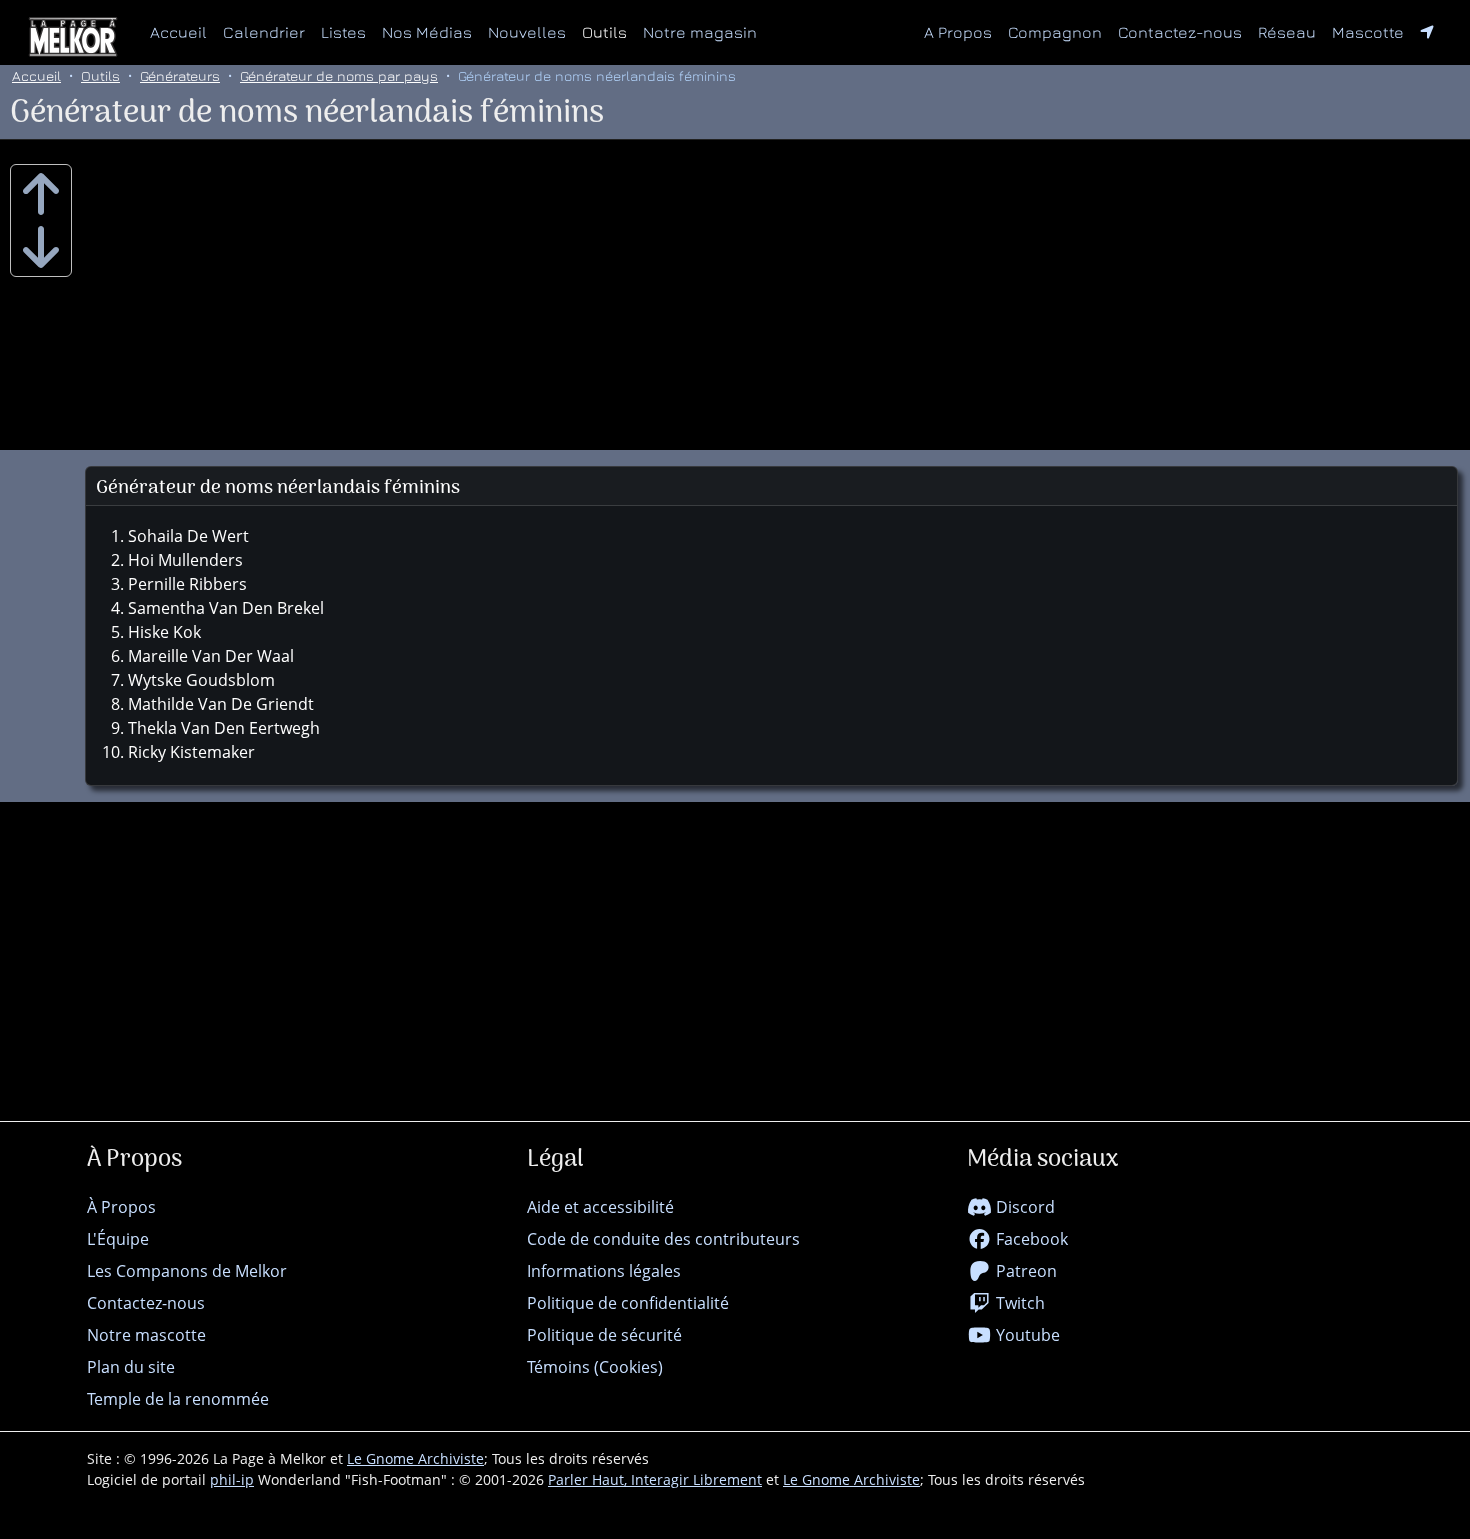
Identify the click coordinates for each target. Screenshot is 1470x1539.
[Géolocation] (1427, 32)
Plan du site (131, 1367)
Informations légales (604, 1271)
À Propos (121, 1207)
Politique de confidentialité (628, 1303)
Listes (343, 32)
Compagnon (1055, 32)
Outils (604, 32)
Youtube (1026, 1335)
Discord (1023, 1207)
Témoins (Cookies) (595, 1367)
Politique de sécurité (604, 1335)
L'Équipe (118, 1239)
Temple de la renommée (178, 1399)
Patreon (1024, 1271)
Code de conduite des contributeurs (663, 1239)
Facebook (1030, 1239)
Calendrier (264, 32)
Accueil (178, 32)
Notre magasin (700, 32)
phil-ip (232, 1479)
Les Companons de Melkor (187, 1271)
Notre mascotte (146, 1335)
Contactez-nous (1180, 32)
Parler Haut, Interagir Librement (655, 1479)
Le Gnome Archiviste (415, 1458)
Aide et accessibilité (600, 1207)
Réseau (1291, 31)
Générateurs (180, 75)
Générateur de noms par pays (339, 75)
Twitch (1018, 1303)
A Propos (958, 32)
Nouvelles (527, 32)
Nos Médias (427, 32)
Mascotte (1368, 32)
